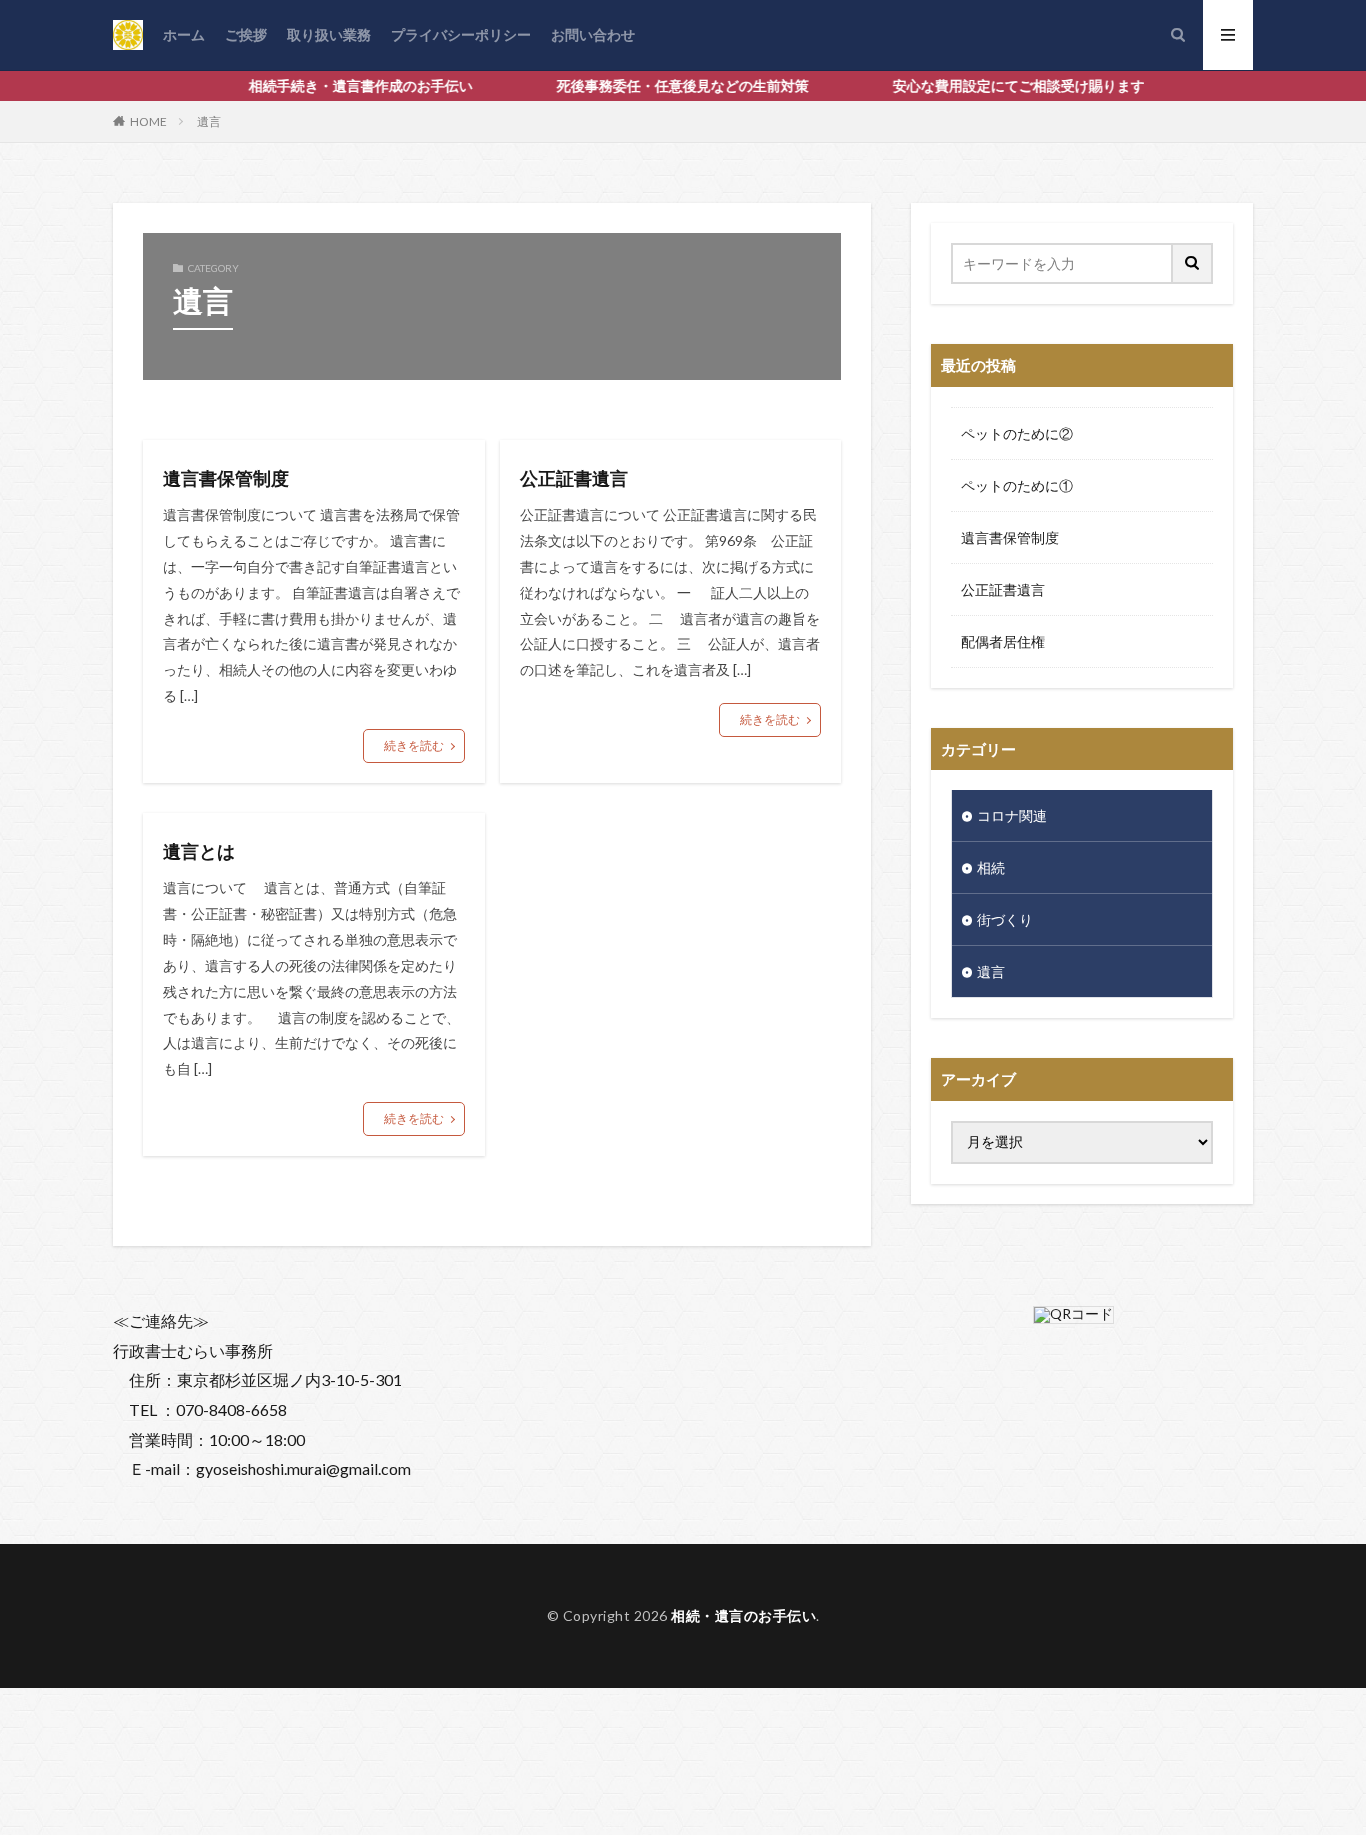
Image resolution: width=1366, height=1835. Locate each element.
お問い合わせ (593, 34)
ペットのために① (1017, 485)
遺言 (209, 121)
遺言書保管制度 (226, 478)
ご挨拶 (246, 34)
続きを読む (414, 745)
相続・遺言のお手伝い (743, 1615)
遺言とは (199, 851)
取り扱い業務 (329, 34)
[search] (1193, 263)
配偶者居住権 (1003, 641)
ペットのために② (1017, 433)
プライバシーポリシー (461, 34)
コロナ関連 (1033, 815)
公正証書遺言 (574, 478)
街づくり (1005, 919)
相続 (991, 867)
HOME (148, 121)
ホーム (184, 34)
